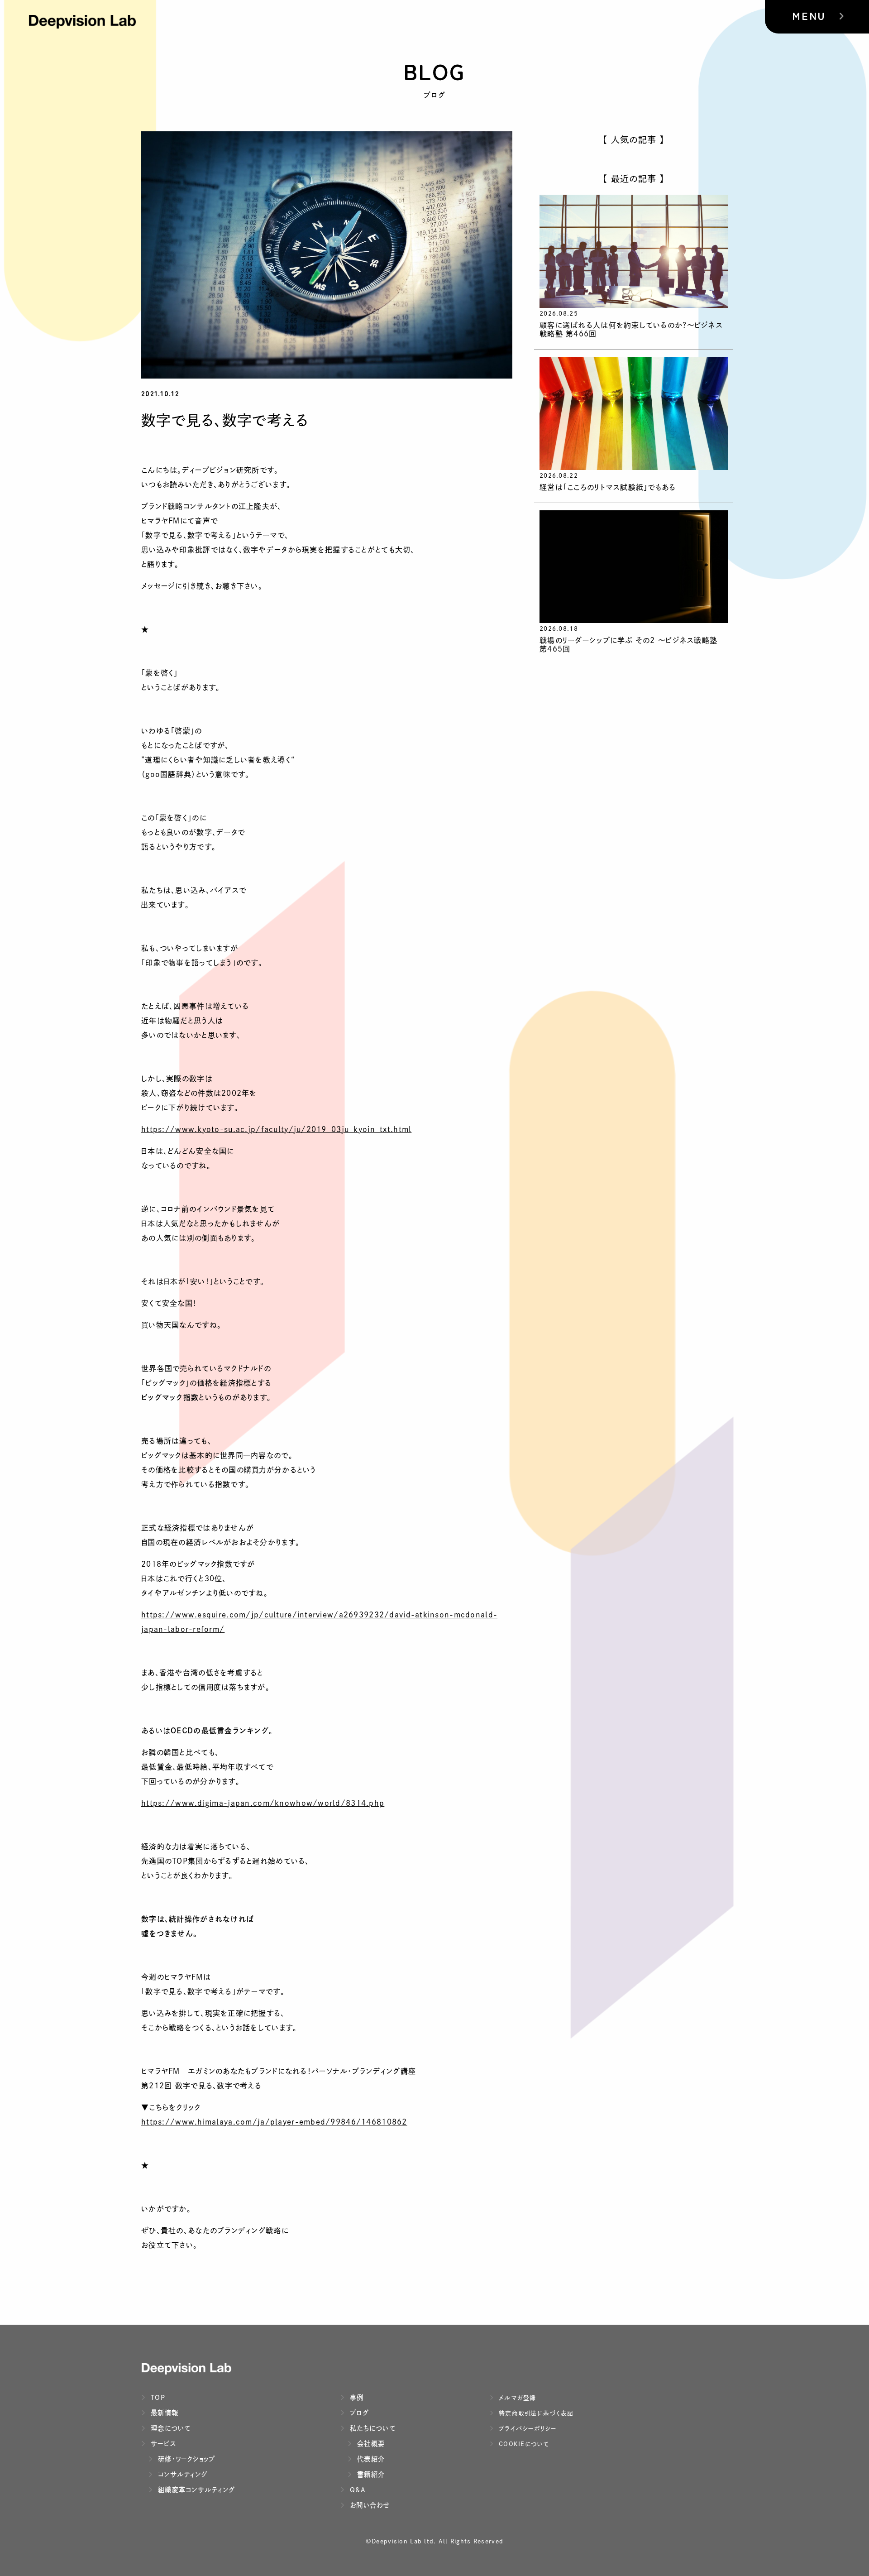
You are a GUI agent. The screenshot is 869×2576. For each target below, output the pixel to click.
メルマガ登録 (516, 2398)
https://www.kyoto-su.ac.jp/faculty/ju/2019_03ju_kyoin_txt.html (276, 1129)
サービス (162, 2444)
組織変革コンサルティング (195, 2490)
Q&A (357, 2490)
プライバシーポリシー (527, 2429)
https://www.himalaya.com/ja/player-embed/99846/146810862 (274, 2122)
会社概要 (370, 2444)
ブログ (358, 2413)
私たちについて (372, 2428)
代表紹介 (370, 2459)
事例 (356, 2397)
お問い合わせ (369, 2505)
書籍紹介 (370, 2474)
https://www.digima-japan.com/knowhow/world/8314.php (263, 1803)
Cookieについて (523, 2444)
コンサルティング (181, 2474)
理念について (170, 2428)
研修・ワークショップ (186, 2459)
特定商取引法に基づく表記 (535, 2413)
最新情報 (163, 2413)
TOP (157, 2397)
